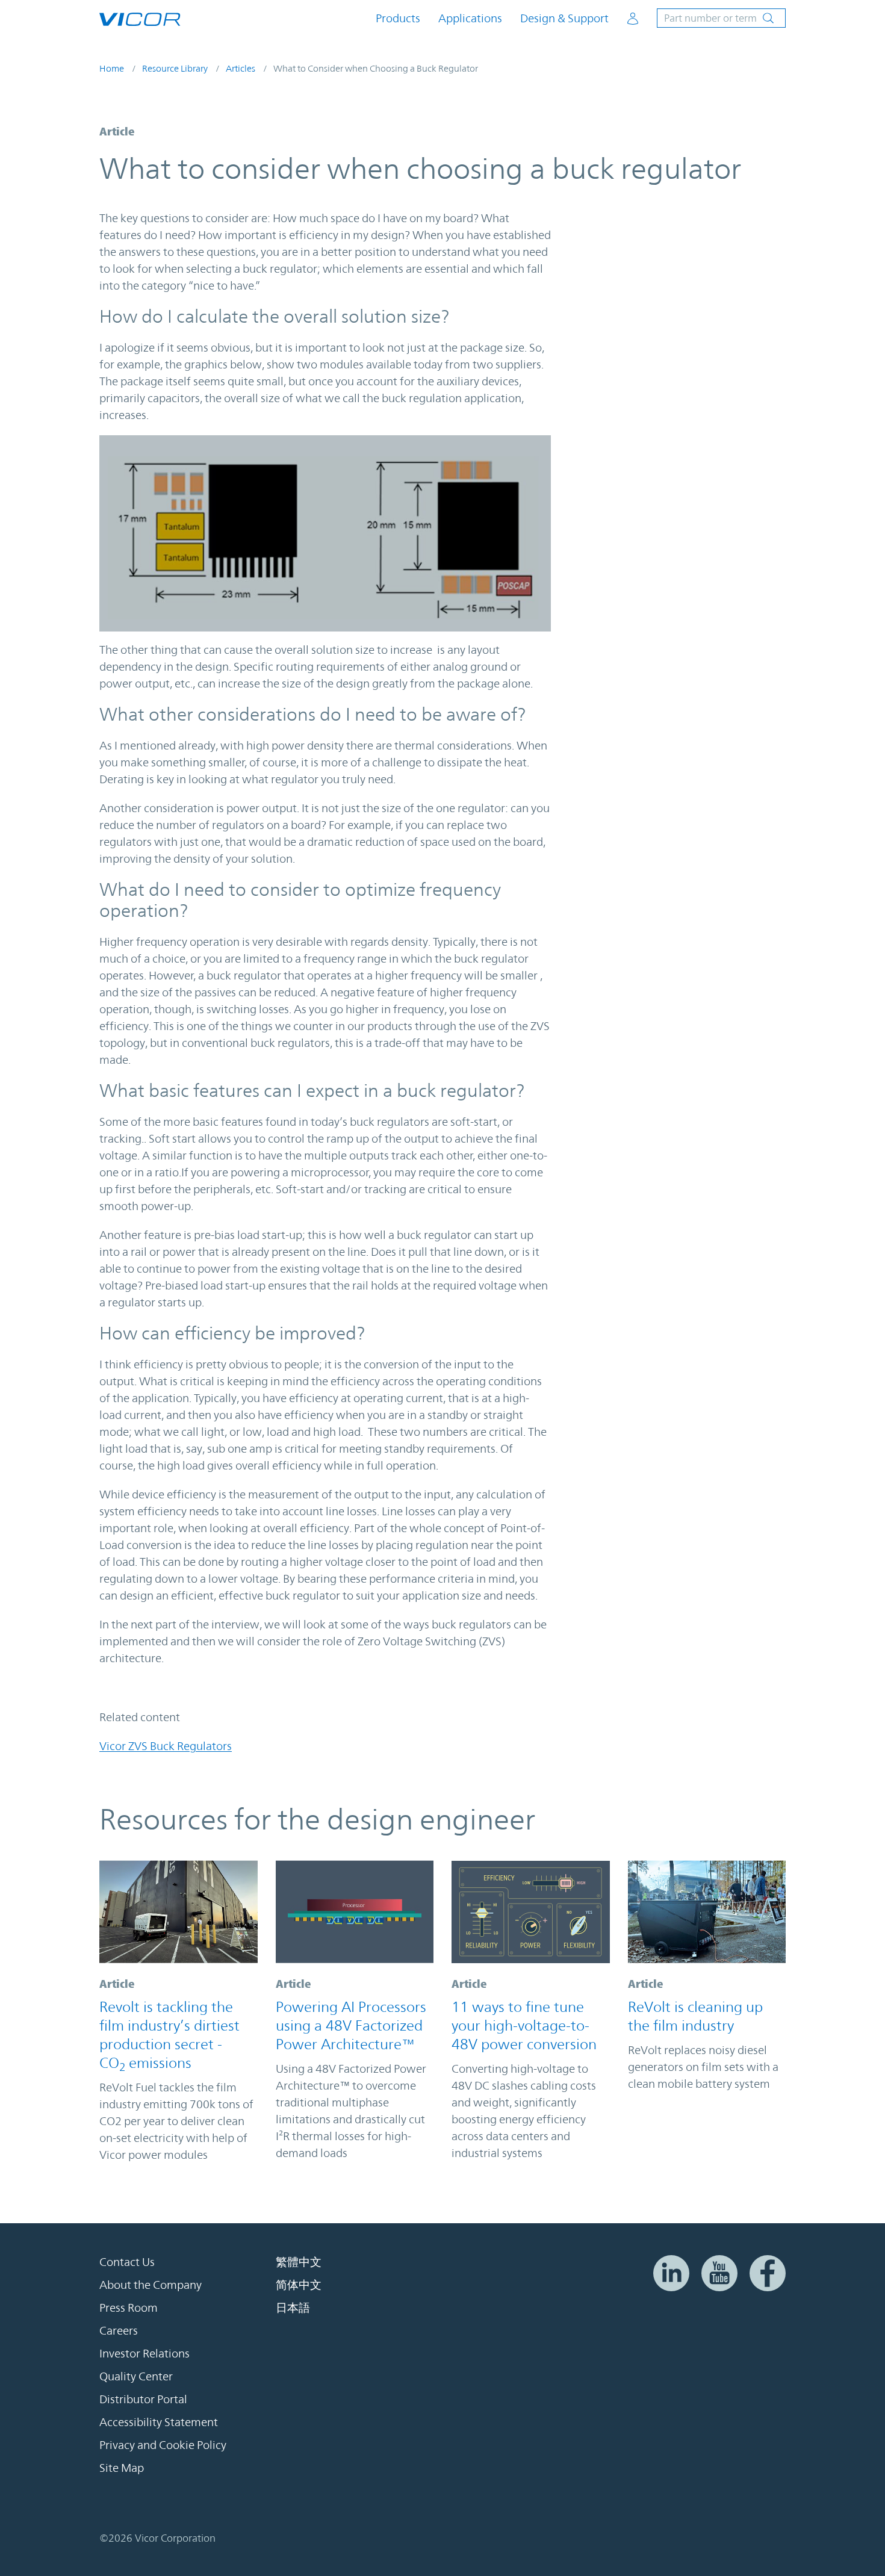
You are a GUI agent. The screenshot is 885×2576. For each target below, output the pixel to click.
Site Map (122, 2468)
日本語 (293, 2308)
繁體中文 (299, 2262)
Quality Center (136, 2376)
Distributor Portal (143, 2399)
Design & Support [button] (564, 18)
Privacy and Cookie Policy (163, 2445)
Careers (119, 2330)
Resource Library (175, 68)
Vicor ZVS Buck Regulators (166, 1746)
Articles (241, 68)
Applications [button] (470, 18)
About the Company (151, 2285)
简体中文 (299, 2285)
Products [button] (398, 18)
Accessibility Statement (159, 2422)
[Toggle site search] (721, 18)
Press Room (129, 2308)
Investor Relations (144, 2353)
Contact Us (127, 2262)
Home (112, 68)
